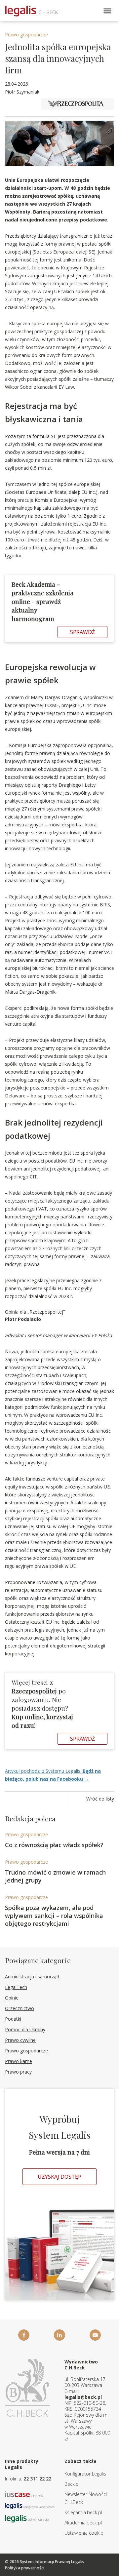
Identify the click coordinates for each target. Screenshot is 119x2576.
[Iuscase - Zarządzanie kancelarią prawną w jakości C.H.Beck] (24, 2494)
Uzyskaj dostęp (59, 2177)
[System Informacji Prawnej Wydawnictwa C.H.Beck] (31, 11)
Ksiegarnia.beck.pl (83, 2512)
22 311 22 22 (37, 2479)
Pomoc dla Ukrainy (25, 2029)
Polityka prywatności (25, 2568)
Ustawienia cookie (84, 2533)
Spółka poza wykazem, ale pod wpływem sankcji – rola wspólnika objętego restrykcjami (54, 1916)
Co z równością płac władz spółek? (54, 1845)
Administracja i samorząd (32, 1977)
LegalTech (16, 1987)
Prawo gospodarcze (26, 35)
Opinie (12, 1998)
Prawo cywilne (20, 2040)
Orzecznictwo (20, 2008)
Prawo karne (19, 2061)
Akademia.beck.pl (83, 2523)
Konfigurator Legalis (85, 2474)
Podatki (13, 2019)
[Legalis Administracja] (27, 2518)
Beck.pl (72, 2484)
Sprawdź (82, 632)
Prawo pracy (18, 2072)
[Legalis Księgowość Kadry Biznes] (30, 2505)
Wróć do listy (100, 1799)
